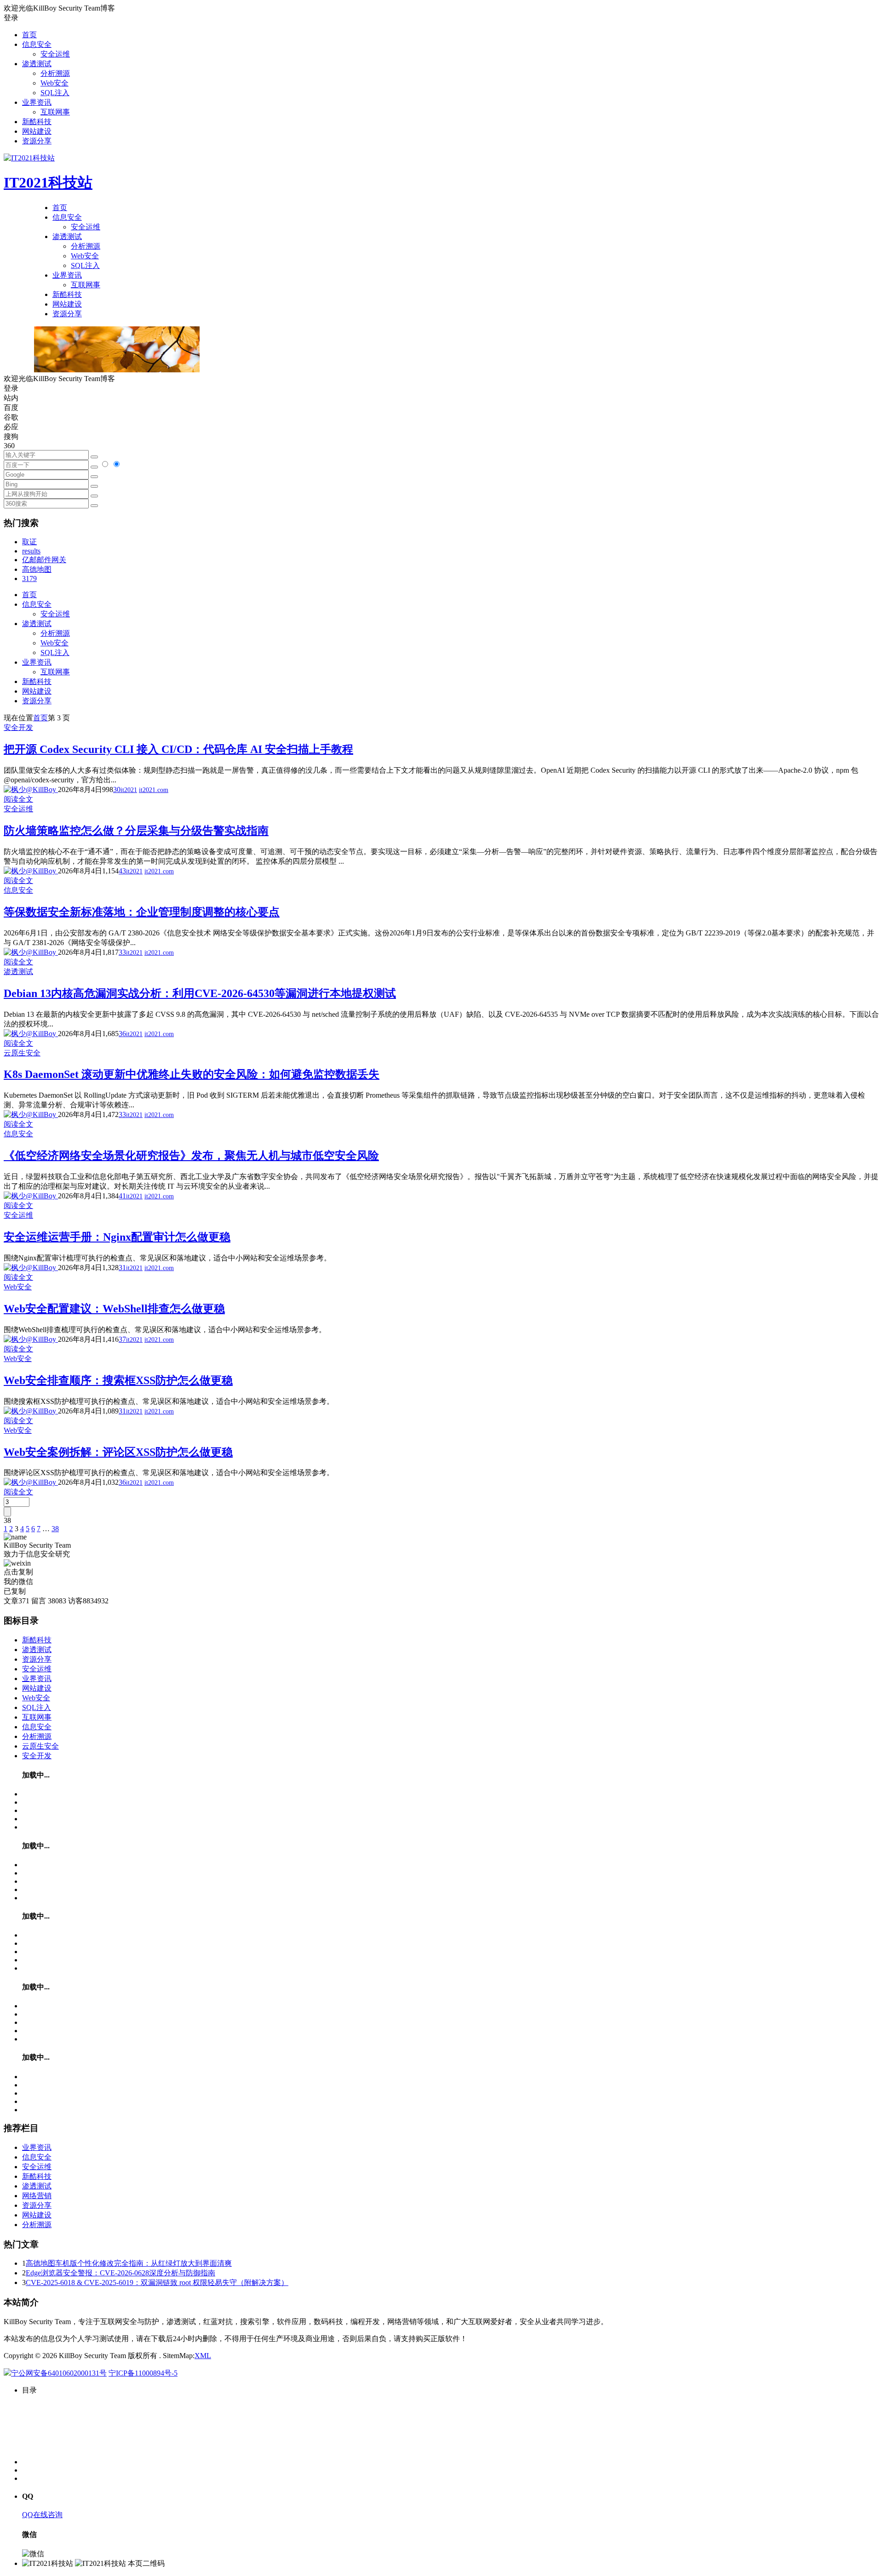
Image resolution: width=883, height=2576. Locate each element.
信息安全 (37, 44)
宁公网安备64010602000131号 (59, 2373)
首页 (29, 35)
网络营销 (37, 2196)
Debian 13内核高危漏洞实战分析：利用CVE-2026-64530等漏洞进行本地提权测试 (200, 993)
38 (55, 1529)
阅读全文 (18, 799)
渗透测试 (37, 64)
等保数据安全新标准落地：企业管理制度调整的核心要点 (142, 912)
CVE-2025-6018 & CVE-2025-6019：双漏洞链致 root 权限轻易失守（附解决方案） (157, 2282)
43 (122, 871)
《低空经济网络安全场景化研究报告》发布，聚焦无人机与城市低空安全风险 (191, 1156)
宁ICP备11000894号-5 (143, 2373)
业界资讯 (37, 102)
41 (122, 1196)
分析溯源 (55, 73)
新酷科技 (37, 122)
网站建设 (37, 131)
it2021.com (154, 790)
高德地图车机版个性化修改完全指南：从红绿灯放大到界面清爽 (129, 2263)
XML (203, 2356)
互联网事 (55, 112)
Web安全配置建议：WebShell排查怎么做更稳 (114, 1309)
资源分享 (37, 141)
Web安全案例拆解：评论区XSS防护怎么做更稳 (118, 1452)
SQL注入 (55, 93)
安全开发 (18, 727)
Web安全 (54, 83)
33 (122, 952)
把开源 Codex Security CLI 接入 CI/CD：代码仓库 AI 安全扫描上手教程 (178, 749)
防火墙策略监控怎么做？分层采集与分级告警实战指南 (136, 831)
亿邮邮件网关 (44, 560)
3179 (29, 578)
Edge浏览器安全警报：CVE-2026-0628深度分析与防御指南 (120, 2273)
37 (122, 1339)
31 (122, 1268)
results (31, 551)
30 (117, 789)
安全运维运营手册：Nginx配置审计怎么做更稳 (117, 1237)
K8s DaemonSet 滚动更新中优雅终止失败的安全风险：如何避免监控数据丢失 (192, 1074)
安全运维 (55, 54)
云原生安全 (22, 1053)
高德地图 (37, 569)
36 (122, 1034)
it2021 (129, 790)
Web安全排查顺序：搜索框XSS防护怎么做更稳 (118, 1380)
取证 (29, 542)
